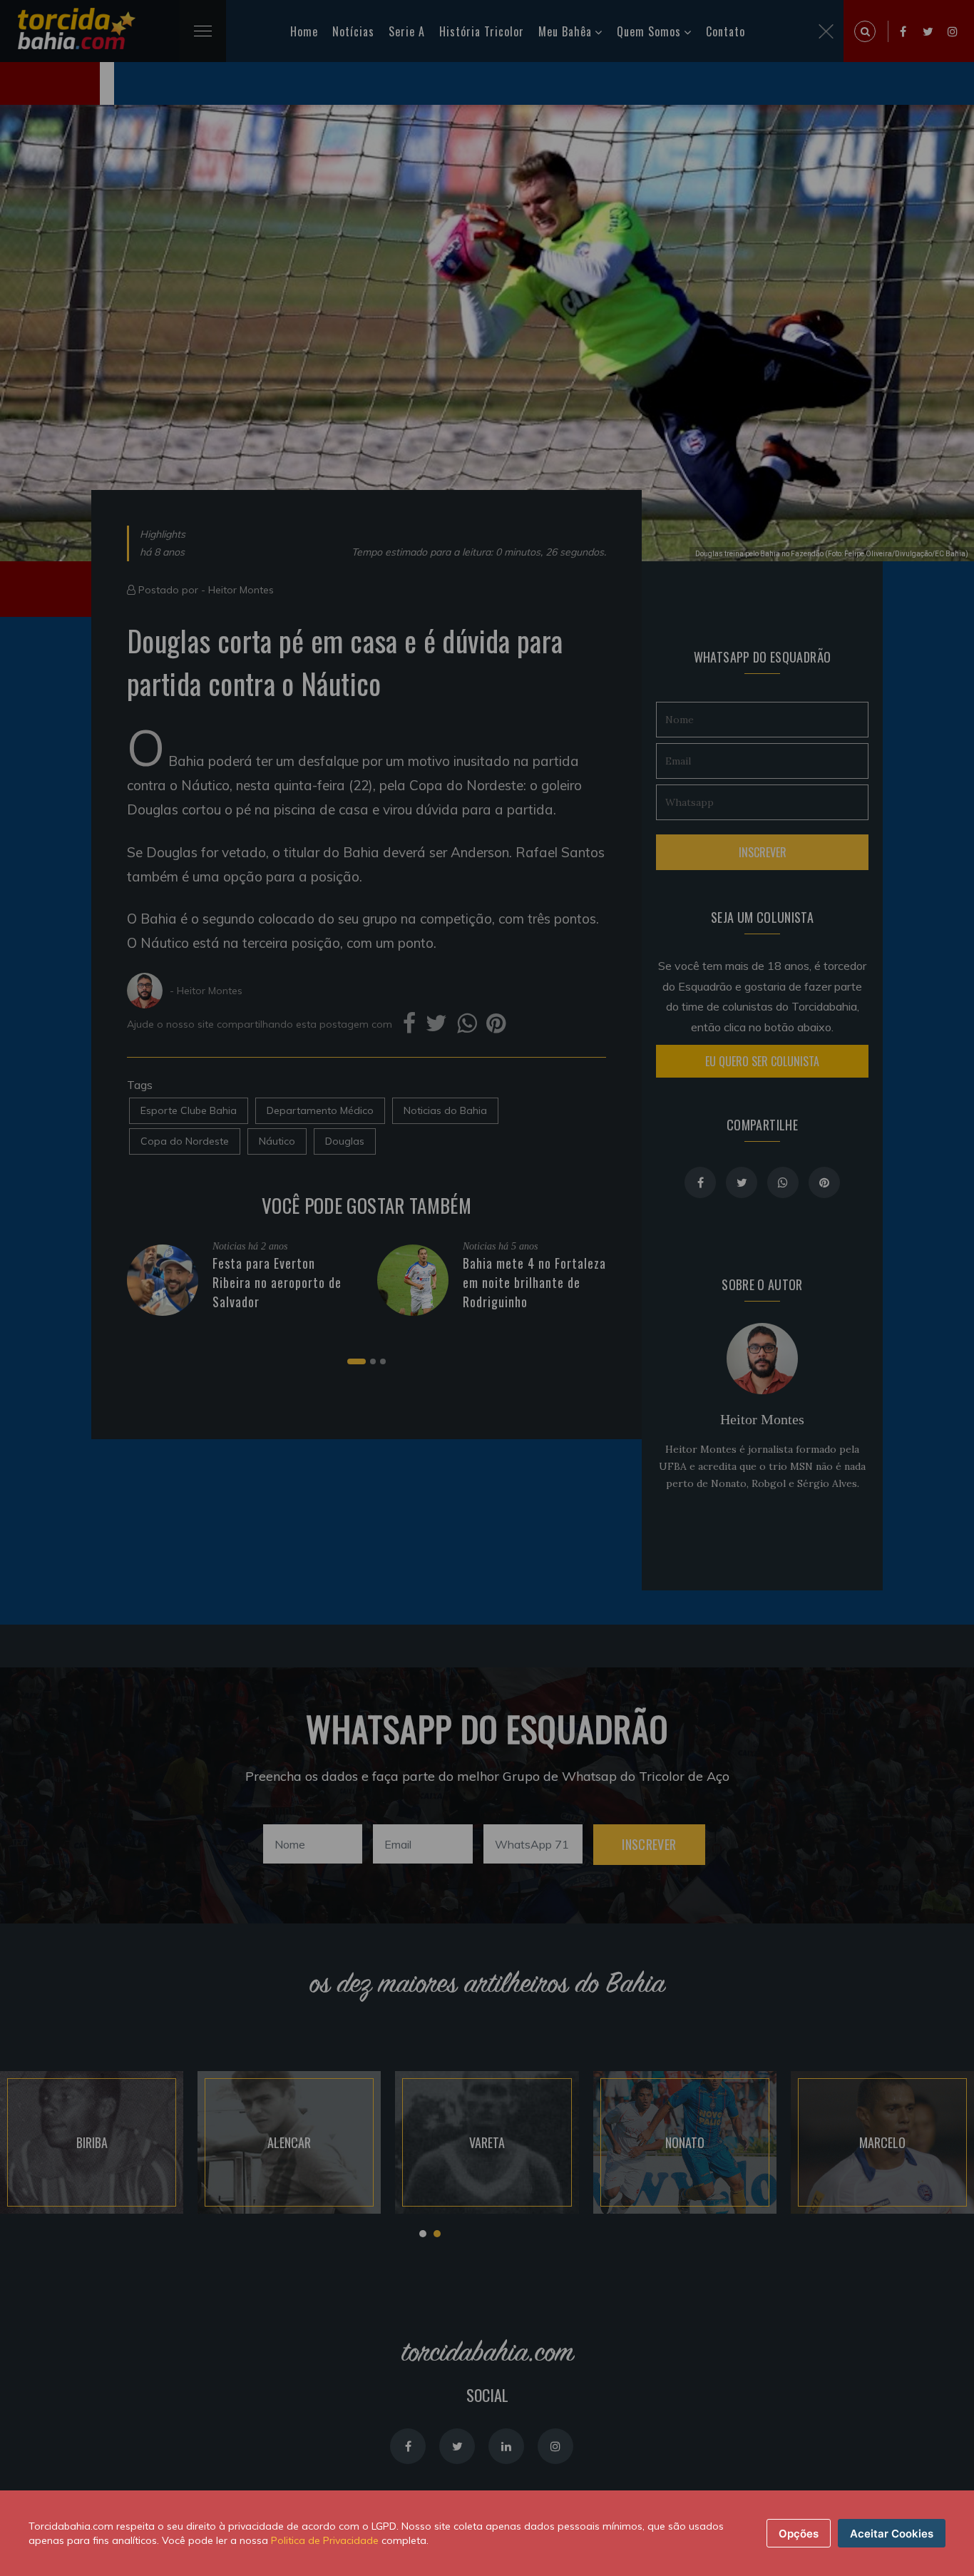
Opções (799, 2534)
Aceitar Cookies (892, 2534)
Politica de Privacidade (325, 2540)
